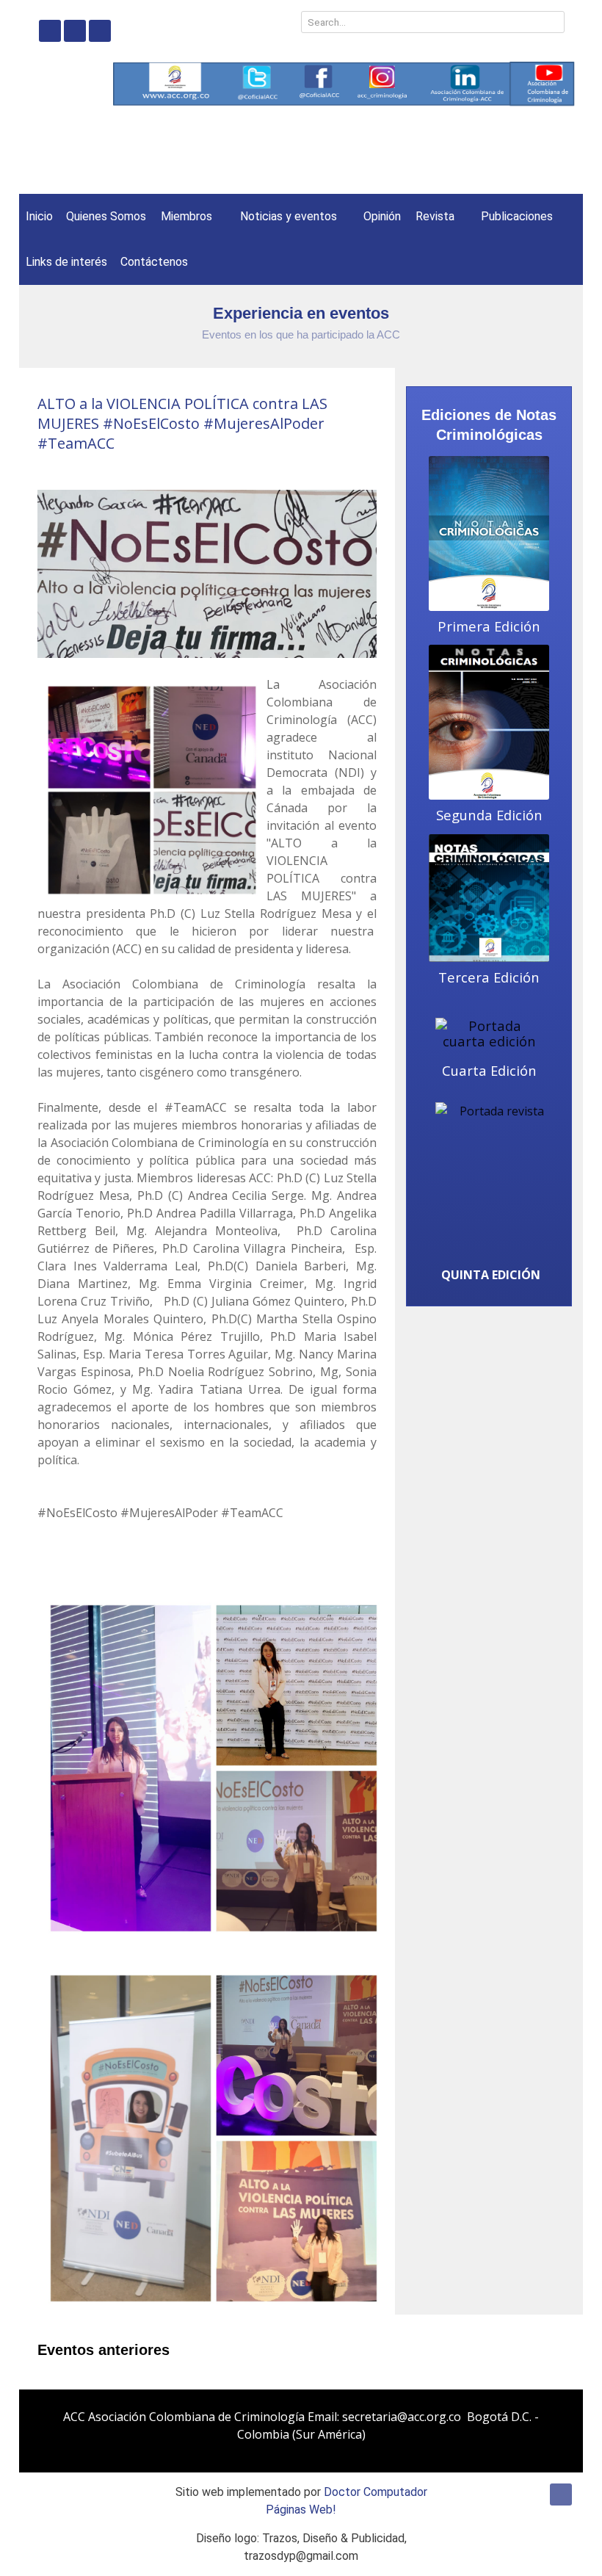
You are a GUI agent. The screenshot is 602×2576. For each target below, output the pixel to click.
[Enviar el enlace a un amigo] (372, 469)
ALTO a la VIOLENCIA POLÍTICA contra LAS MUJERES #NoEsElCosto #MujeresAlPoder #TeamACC (182, 423)
